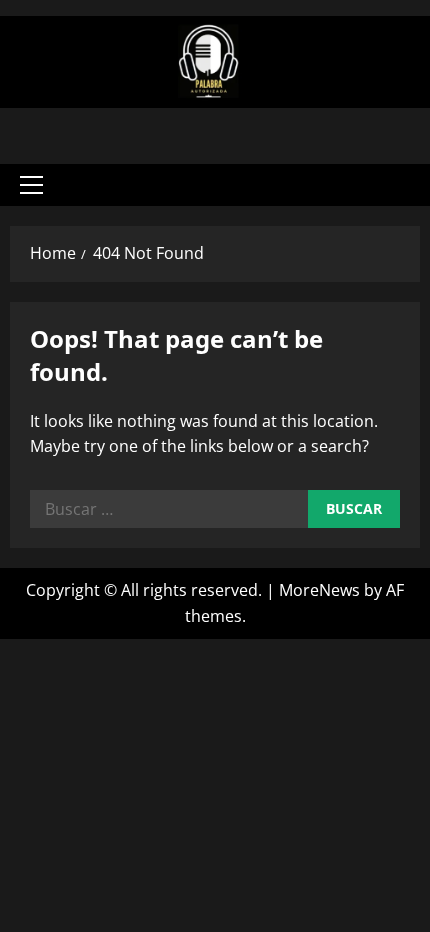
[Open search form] (395, 184)
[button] (31, 185)
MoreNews (319, 590)
